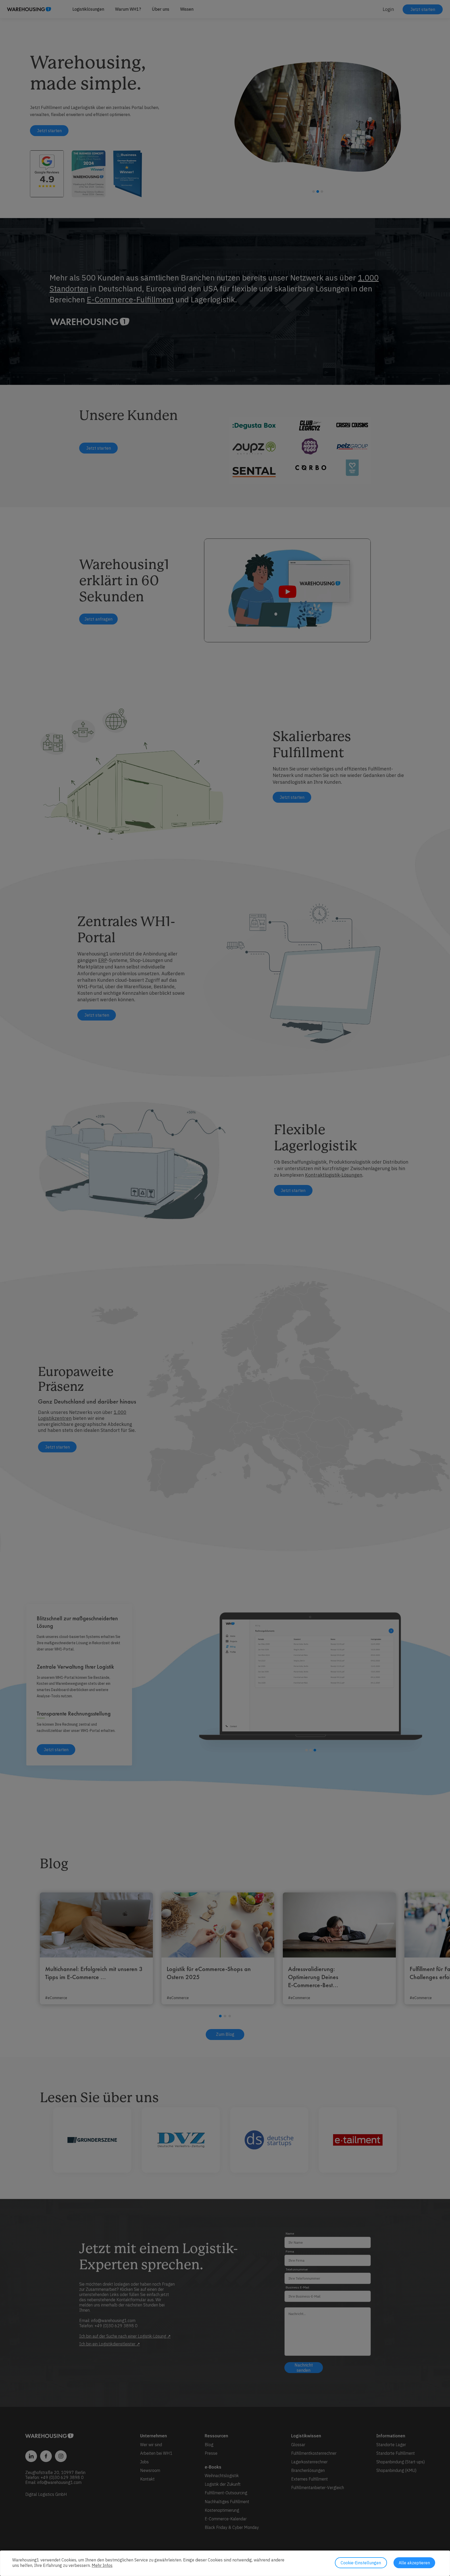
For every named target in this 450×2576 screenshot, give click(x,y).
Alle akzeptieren (414, 2563)
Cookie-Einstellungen (361, 2563)
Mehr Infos (102, 2565)
